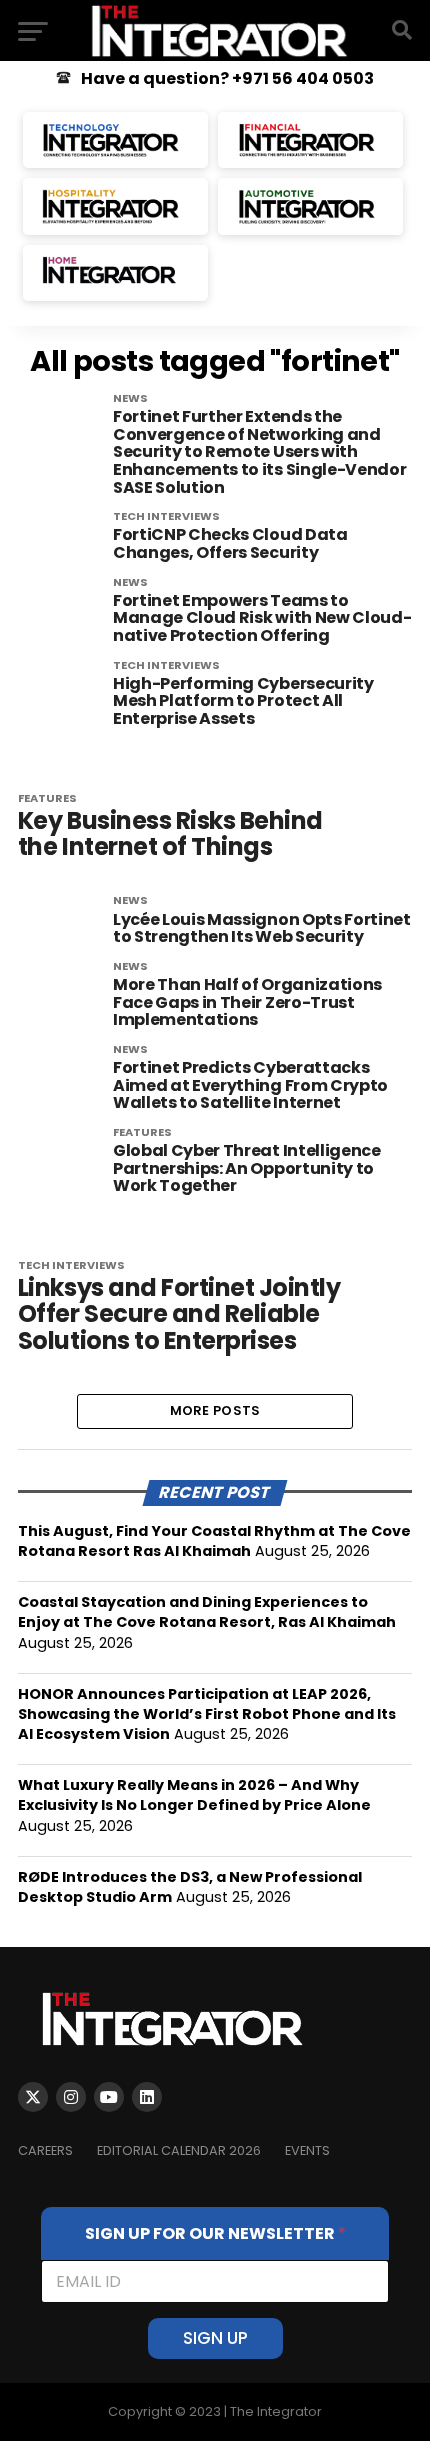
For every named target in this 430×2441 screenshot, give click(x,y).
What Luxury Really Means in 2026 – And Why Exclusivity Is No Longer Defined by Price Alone (194, 1795)
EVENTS (307, 2150)
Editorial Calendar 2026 (179, 2150)
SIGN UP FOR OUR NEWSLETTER (215, 2233)
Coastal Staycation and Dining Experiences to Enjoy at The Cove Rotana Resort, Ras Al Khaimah (207, 1612)
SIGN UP (215, 2338)
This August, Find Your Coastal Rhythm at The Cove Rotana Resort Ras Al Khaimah (214, 1541)
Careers (45, 2150)
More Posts (215, 1410)
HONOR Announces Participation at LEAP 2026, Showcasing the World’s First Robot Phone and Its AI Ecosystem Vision (207, 1714)
